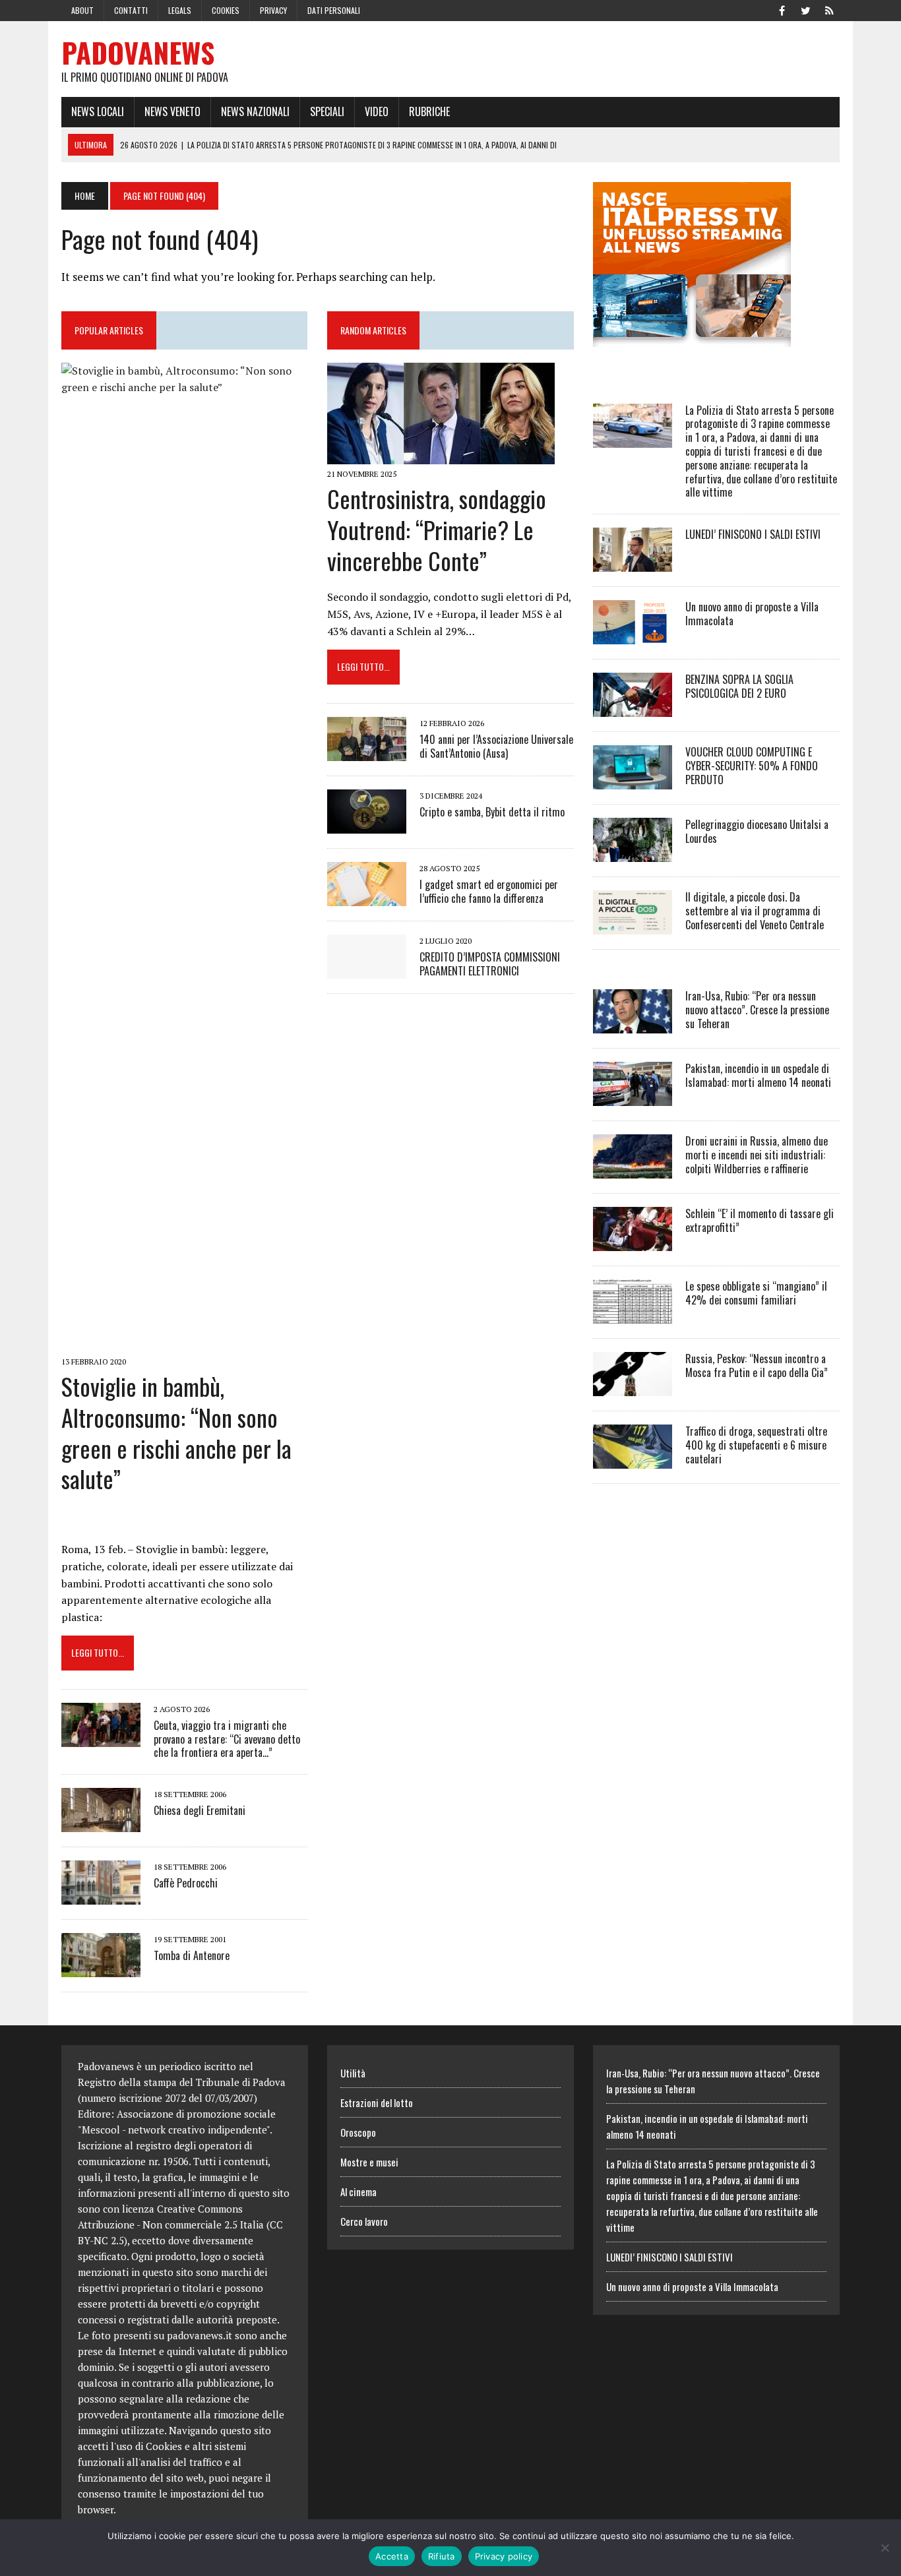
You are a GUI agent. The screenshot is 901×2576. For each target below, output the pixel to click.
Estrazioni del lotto (377, 2102)
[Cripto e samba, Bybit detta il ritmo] (367, 824)
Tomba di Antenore (192, 1955)
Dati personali (334, 10)
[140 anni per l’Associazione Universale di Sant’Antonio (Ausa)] (367, 752)
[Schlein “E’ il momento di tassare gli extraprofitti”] (633, 1242)
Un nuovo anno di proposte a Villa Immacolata (752, 614)
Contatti (131, 10)
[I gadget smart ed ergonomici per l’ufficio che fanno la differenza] (367, 897)
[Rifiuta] (885, 2548)
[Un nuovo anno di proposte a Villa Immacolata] (633, 636)
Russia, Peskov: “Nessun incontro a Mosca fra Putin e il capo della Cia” (757, 1365)
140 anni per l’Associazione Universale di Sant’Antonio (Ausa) (496, 746)
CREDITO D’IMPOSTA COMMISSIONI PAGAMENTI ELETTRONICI (490, 964)
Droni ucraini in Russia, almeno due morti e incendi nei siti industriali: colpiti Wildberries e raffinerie (757, 1155)
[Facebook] (782, 9)
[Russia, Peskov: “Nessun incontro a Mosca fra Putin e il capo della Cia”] (633, 1388)
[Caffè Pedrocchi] (101, 1896)
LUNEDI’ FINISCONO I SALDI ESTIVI (753, 534)
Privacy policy (504, 2556)
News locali (98, 111)
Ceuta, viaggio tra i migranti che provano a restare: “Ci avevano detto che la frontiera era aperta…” (227, 1739)
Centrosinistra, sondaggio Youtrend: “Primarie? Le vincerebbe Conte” (437, 529)
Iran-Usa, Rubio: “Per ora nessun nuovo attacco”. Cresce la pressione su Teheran (757, 1010)
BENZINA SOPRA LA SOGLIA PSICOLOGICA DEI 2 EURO (739, 686)
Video (377, 111)
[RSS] (829, 9)
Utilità (353, 2073)
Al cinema (358, 2192)
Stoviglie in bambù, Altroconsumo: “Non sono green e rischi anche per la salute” (176, 1432)
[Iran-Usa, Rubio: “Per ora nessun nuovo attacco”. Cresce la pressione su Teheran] (633, 1025)
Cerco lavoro (364, 2221)
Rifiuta (442, 2556)
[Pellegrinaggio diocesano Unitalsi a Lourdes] (633, 853)
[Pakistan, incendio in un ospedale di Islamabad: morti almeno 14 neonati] (633, 1097)
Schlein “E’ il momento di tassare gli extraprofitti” (760, 1220)
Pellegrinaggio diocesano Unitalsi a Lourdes (757, 831)
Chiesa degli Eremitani (200, 1810)
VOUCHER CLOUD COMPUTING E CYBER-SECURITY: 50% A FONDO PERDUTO (752, 766)
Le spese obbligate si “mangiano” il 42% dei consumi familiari (756, 1293)
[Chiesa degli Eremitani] (101, 1824)
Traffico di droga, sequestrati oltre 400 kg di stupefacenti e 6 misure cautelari (756, 1445)
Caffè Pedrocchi (186, 1883)
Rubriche (429, 111)
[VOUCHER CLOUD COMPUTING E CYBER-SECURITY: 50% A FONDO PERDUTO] (633, 781)
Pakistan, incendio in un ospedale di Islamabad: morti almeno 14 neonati (758, 1075)
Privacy (273, 10)
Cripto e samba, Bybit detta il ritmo (492, 812)
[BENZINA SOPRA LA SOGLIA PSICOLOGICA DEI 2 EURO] (633, 708)
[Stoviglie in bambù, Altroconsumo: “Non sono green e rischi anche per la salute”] (184, 1343)
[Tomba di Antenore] (101, 1969)
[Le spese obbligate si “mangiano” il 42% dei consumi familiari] (633, 1315)
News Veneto (172, 111)
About (82, 10)
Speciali (327, 111)
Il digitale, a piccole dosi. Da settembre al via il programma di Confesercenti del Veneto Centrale (755, 911)
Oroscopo (358, 2132)
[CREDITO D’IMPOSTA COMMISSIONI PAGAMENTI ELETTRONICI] (367, 969)
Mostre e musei (369, 2162)
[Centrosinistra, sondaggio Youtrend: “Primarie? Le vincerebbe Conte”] (441, 455)
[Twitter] (805, 9)
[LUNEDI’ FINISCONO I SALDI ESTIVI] (633, 563)
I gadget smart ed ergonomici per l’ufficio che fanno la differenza (489, 891)
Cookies (226, 10)
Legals (180, 10)
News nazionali (255, 111)
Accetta (392, 2556)
